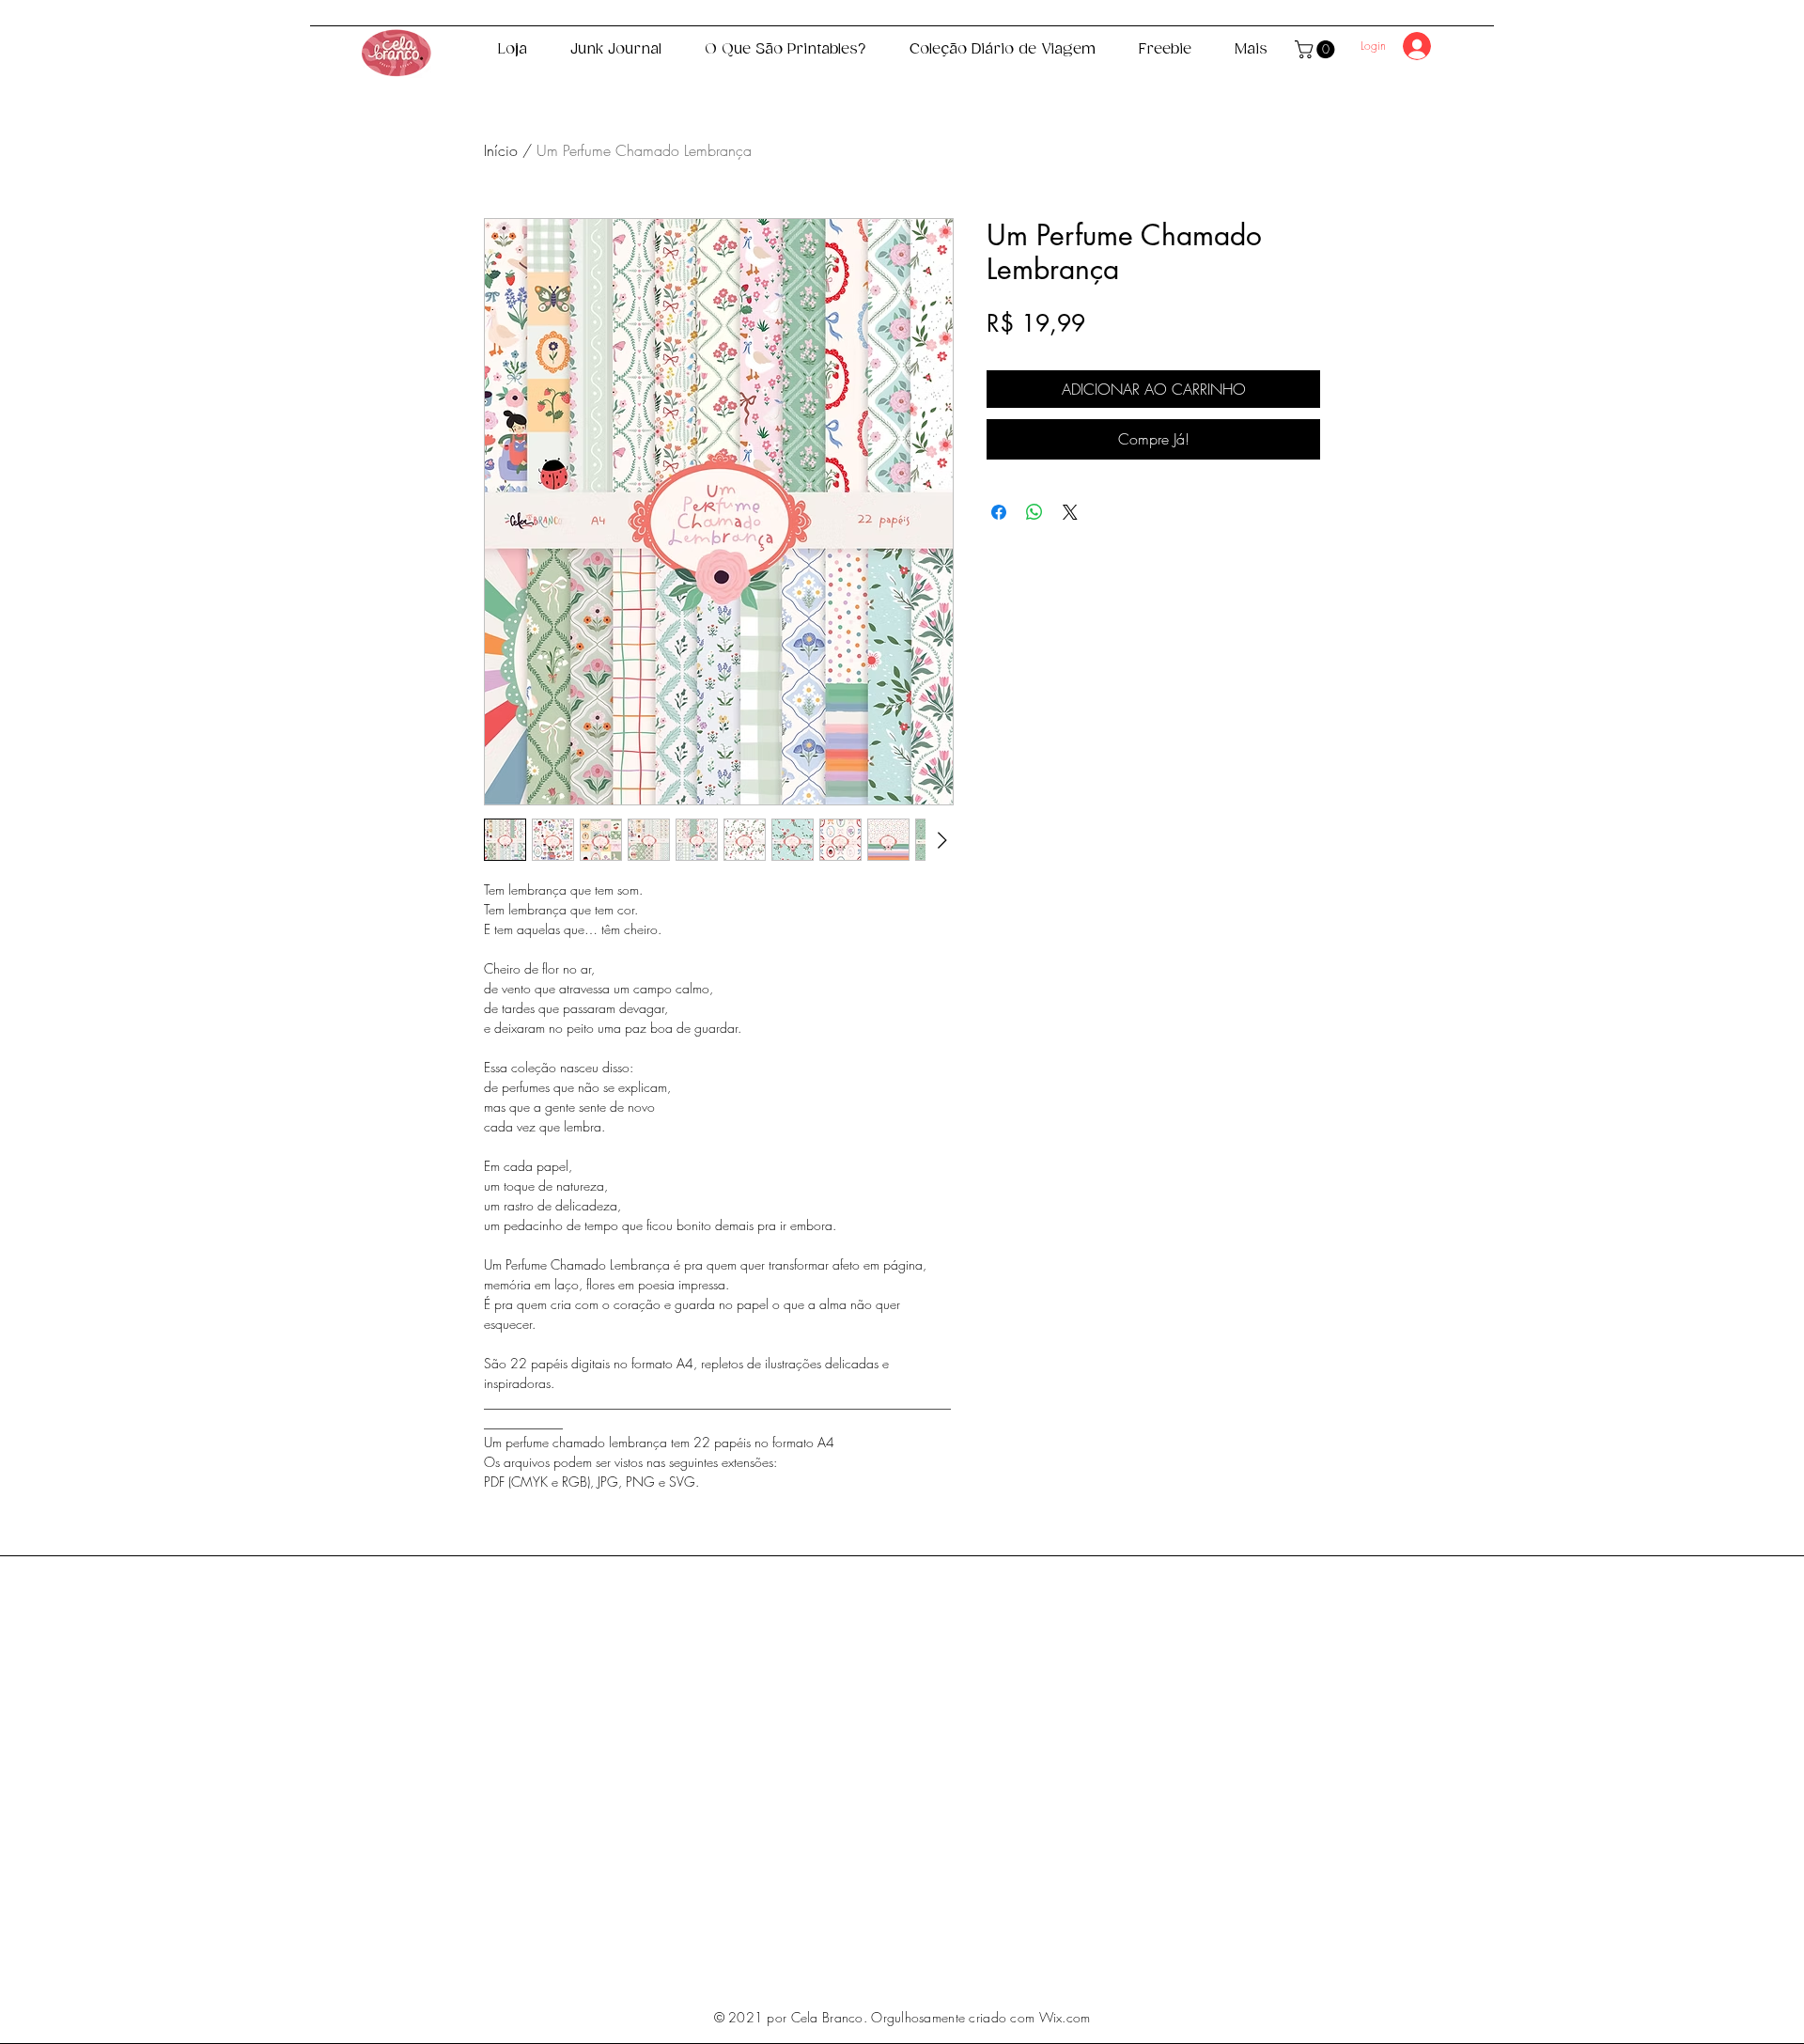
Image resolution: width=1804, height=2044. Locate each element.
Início (501, 150)
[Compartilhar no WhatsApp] (1034, 512)
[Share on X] (1070, 512)
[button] (1317, 49)
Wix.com (1065, 2017)
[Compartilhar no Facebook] (999, 512)
